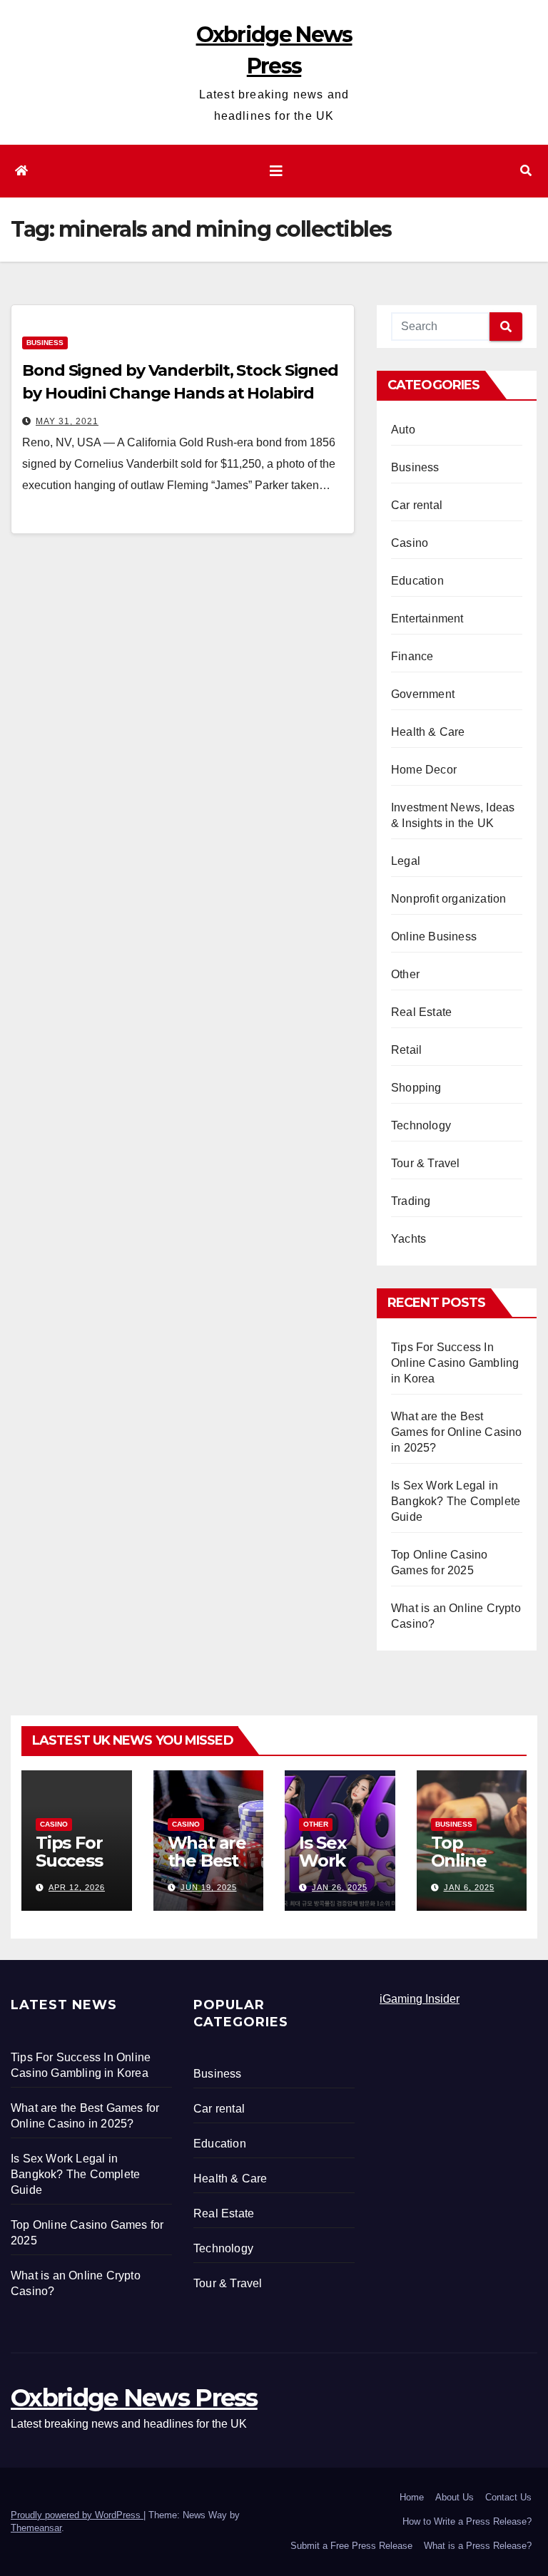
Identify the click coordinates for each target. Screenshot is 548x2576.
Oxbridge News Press (134, 2398)
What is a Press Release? (478, 2546)
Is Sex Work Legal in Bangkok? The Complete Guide (456, 1501)
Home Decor (424, 770)
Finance (412, 656)
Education (417, 581)
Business (45, 343)
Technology (421, 1125)
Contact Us (508, 2497)
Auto (403, 430)
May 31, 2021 (67, 421)
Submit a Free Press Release (351, 2546)
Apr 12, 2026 (77, 1887)
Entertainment (427, 619)
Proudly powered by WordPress (77, 2515)
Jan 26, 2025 (340, 1887)
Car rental (417, 505)
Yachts (409, 1239)
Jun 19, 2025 (209, 1887)
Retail (406, 1050)
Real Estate (421, 1012)
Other (405, 974)
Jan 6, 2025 (469, 1887)
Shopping (416, 1088)
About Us (455, 2497)
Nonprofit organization (448, 899)
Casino (410, 543)
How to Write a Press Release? (467, 2521)
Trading (411, 1201)
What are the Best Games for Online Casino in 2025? (457, 1432)
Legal (406, 861)
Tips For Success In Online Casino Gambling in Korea (455, 1363)
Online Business (434, 937)
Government (423, 694)
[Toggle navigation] (276, 171)
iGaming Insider (420, 1999)
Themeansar (36, 2528)
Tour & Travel (426, 1163)
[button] (526, 171)
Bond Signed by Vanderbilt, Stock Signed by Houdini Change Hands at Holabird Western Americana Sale (180, 393)
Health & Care (428, 732)
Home (412, 2497)
